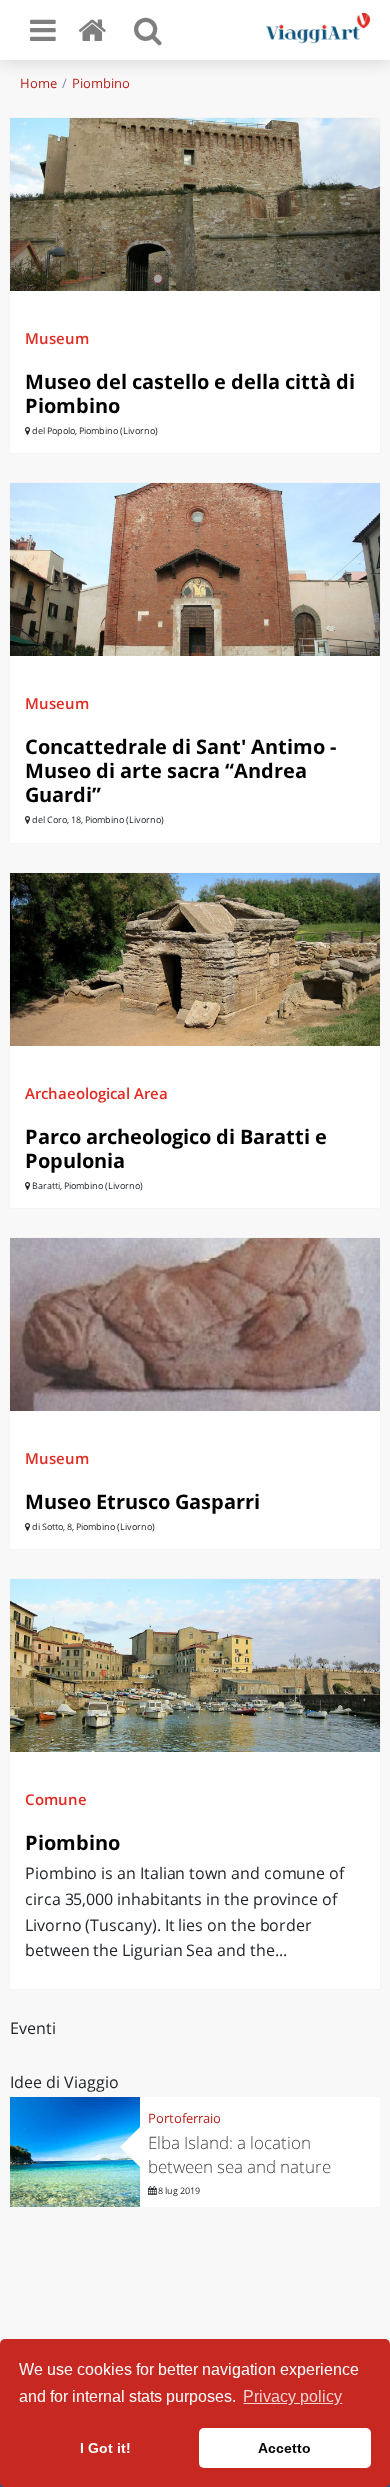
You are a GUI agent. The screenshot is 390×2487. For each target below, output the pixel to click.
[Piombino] (195, 1665)
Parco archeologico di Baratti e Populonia (176, 1148)
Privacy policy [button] (292, 2396)
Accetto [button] (284, 2448)
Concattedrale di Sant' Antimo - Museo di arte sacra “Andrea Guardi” (180, 770)
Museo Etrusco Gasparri (142, 1501)
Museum (57, 338)
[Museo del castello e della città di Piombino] (195, 204)
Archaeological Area (96, 1093)
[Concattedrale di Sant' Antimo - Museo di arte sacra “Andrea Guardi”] (195, 569)
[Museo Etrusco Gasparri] (195, 1324)
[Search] (148, 30)
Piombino (101, 83)
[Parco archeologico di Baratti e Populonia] (195, 959)
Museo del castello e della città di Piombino (190, 393)
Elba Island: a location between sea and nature (239, 2154)
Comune (56, 1799)
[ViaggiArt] (96, 29)
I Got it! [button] (105, 2448)
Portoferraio (184, 2118)
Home (38, 83)
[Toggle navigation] (43, 30)
